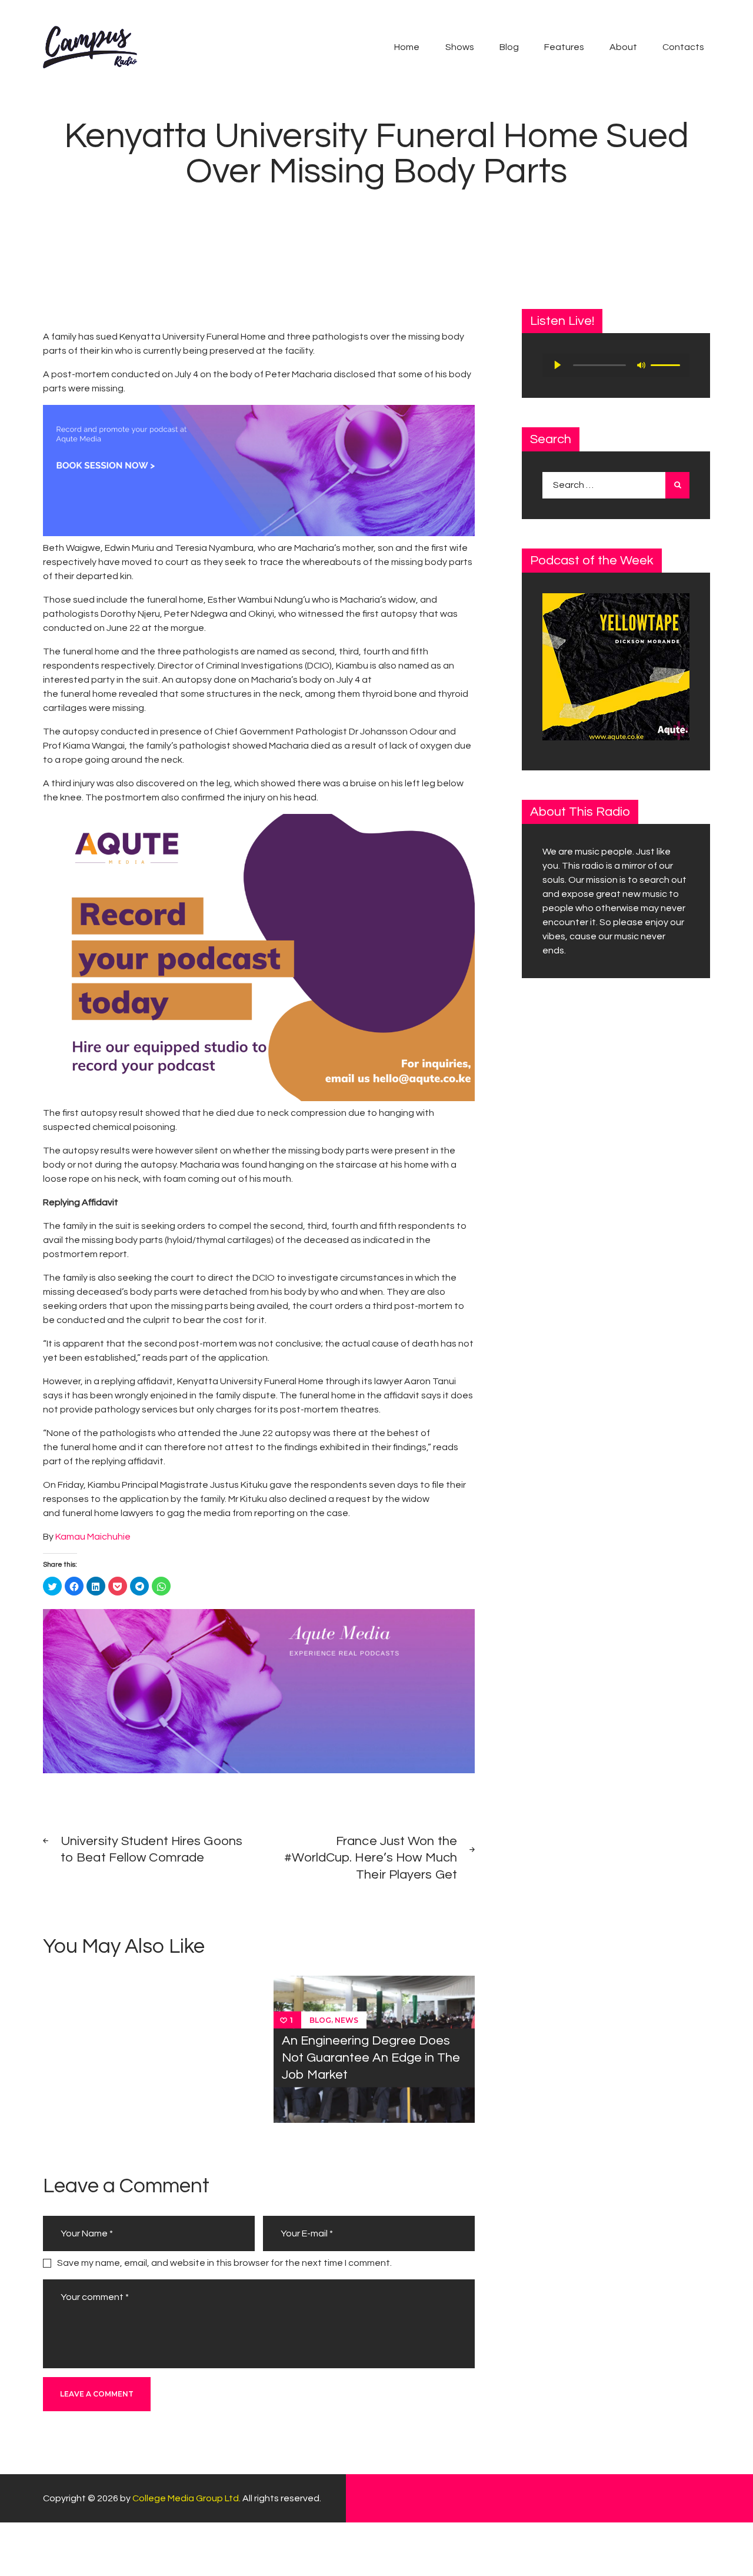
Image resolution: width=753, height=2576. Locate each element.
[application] (616, 365)
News (346, 2020)
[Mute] (641, 365)
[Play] (558, 365)
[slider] (667, 364)
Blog (320, 2020)
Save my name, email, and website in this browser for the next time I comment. (224, 2263)
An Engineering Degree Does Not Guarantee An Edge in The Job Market (371, 2058)
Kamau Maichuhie (93, 1537)
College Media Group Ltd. (186, 2498)
